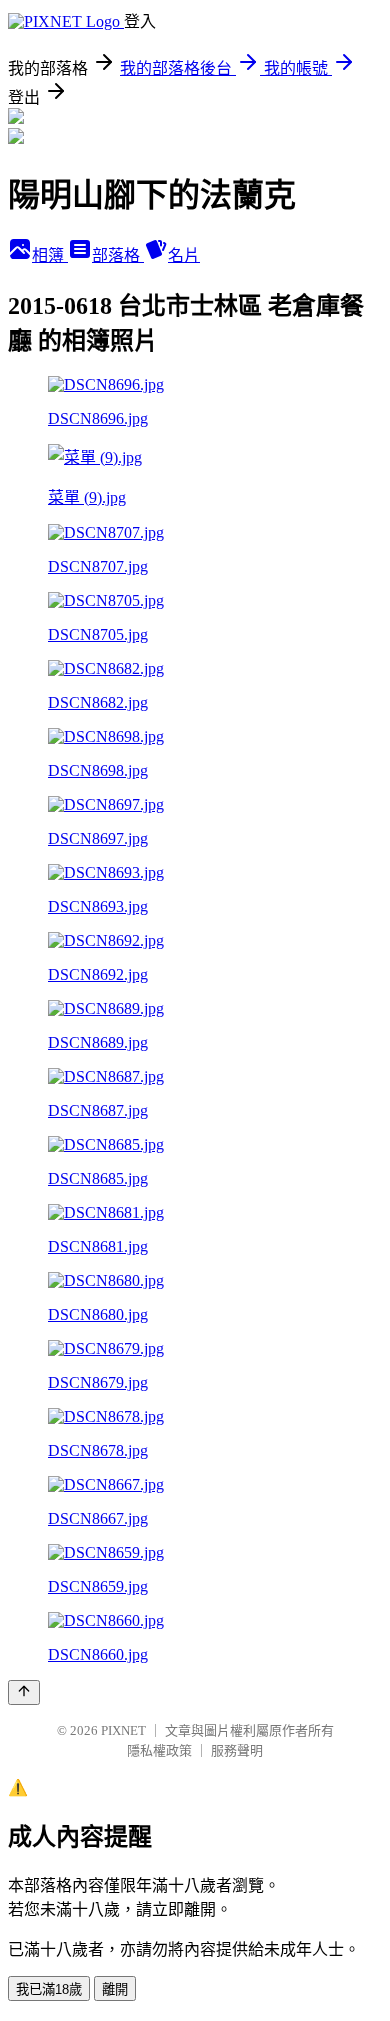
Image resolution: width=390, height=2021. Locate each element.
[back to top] (24, 1692)
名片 (184, 255)
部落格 (118, 255)
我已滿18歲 (49, 1989)
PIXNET (123, 1730)
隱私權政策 (159, 1750)
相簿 (50, 255)
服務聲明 (237, 1750)
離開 (115, 1989)
